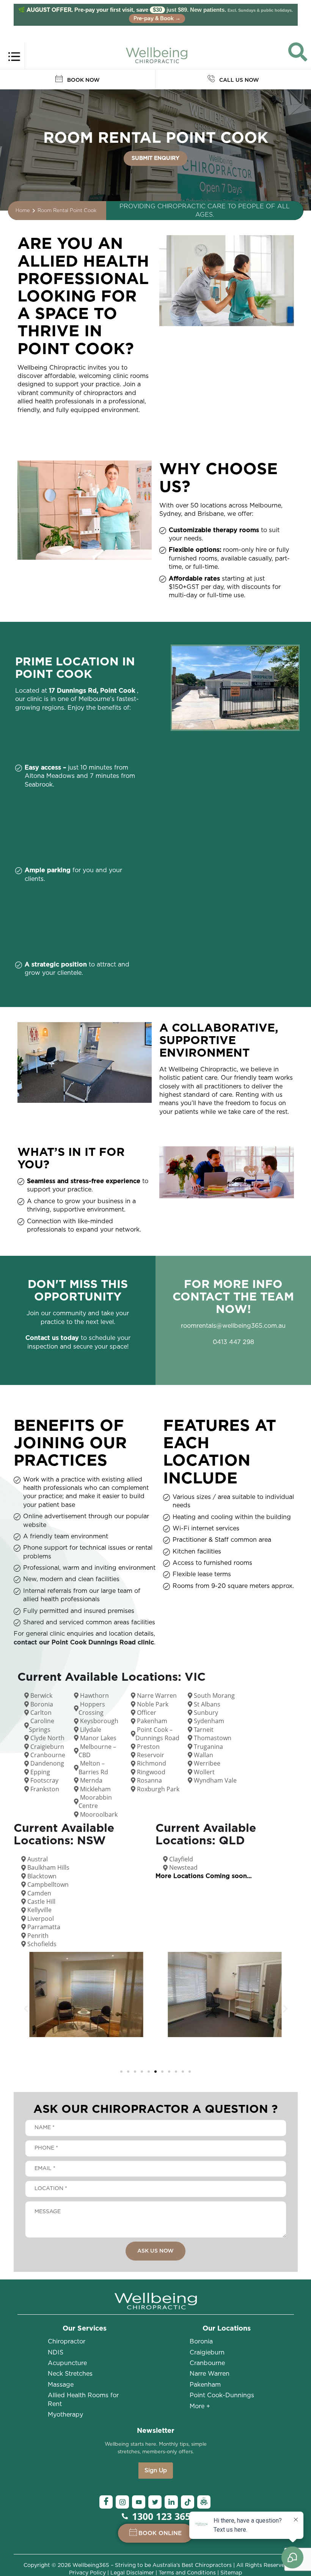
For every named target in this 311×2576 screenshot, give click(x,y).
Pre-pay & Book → (157, 19)
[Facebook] (106, 2502)
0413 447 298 (233, 1342)
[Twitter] (155, 2502)
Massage (61, 2385)
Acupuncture (67, 2363)
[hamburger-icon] (14, 56)
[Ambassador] (204, 2502)
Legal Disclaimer (132, 2573)
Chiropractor (67, 2342)
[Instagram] (122, 2502)
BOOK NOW (83, 80)
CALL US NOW (238, 80)
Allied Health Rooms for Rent (83, 2400)
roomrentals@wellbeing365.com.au (233, 1326)
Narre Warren (210, 2374)
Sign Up (156, 2471)
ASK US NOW (155, 2251)
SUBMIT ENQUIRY (155, 158)
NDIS (56, 2353)
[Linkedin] (171, 2502)
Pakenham (205, 2385)
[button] (26, 2009)
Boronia (201, 2342)
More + (200, 2406)
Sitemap (231, 2573)
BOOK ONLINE (160, 2533)
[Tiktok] (188, 2502)
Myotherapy (65, 2415)
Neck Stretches (70, 2374)
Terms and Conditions (187, 2573)
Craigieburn (207, 2353)
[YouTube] (139, 2502)
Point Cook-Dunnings (222, 2395)
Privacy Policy (87, 2573)
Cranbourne (207, 2363)
